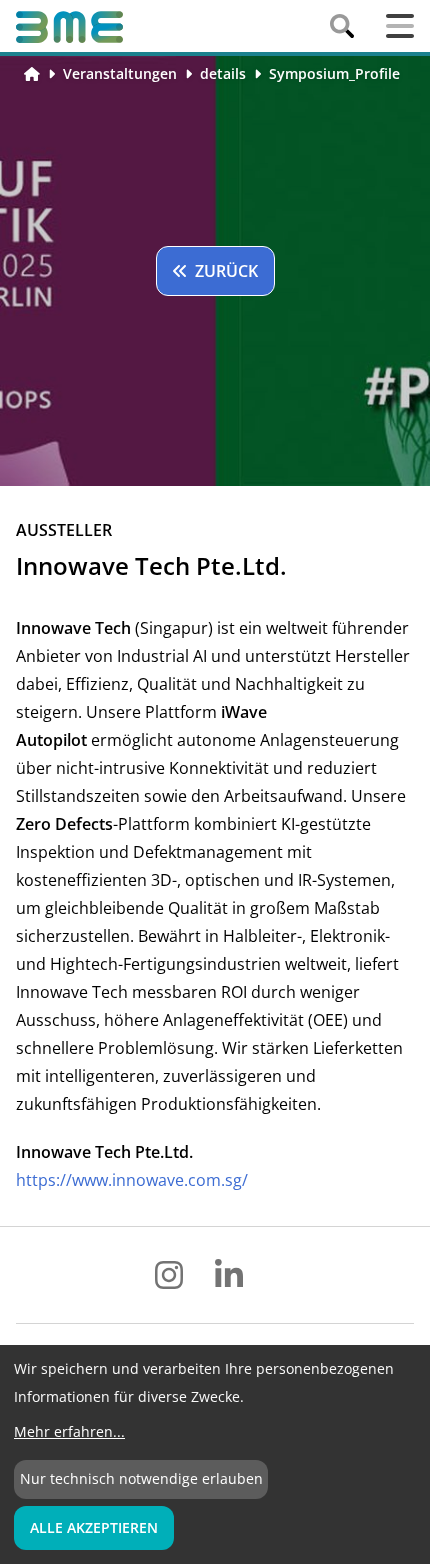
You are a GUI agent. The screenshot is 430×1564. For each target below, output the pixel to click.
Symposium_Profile (334, 73)
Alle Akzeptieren (94, 1527)
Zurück (226, 271)
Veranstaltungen (120, 73)
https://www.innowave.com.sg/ (132, 1180)
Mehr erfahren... (69, 1431)
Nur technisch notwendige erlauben (141, 1478)
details (223, 73)
